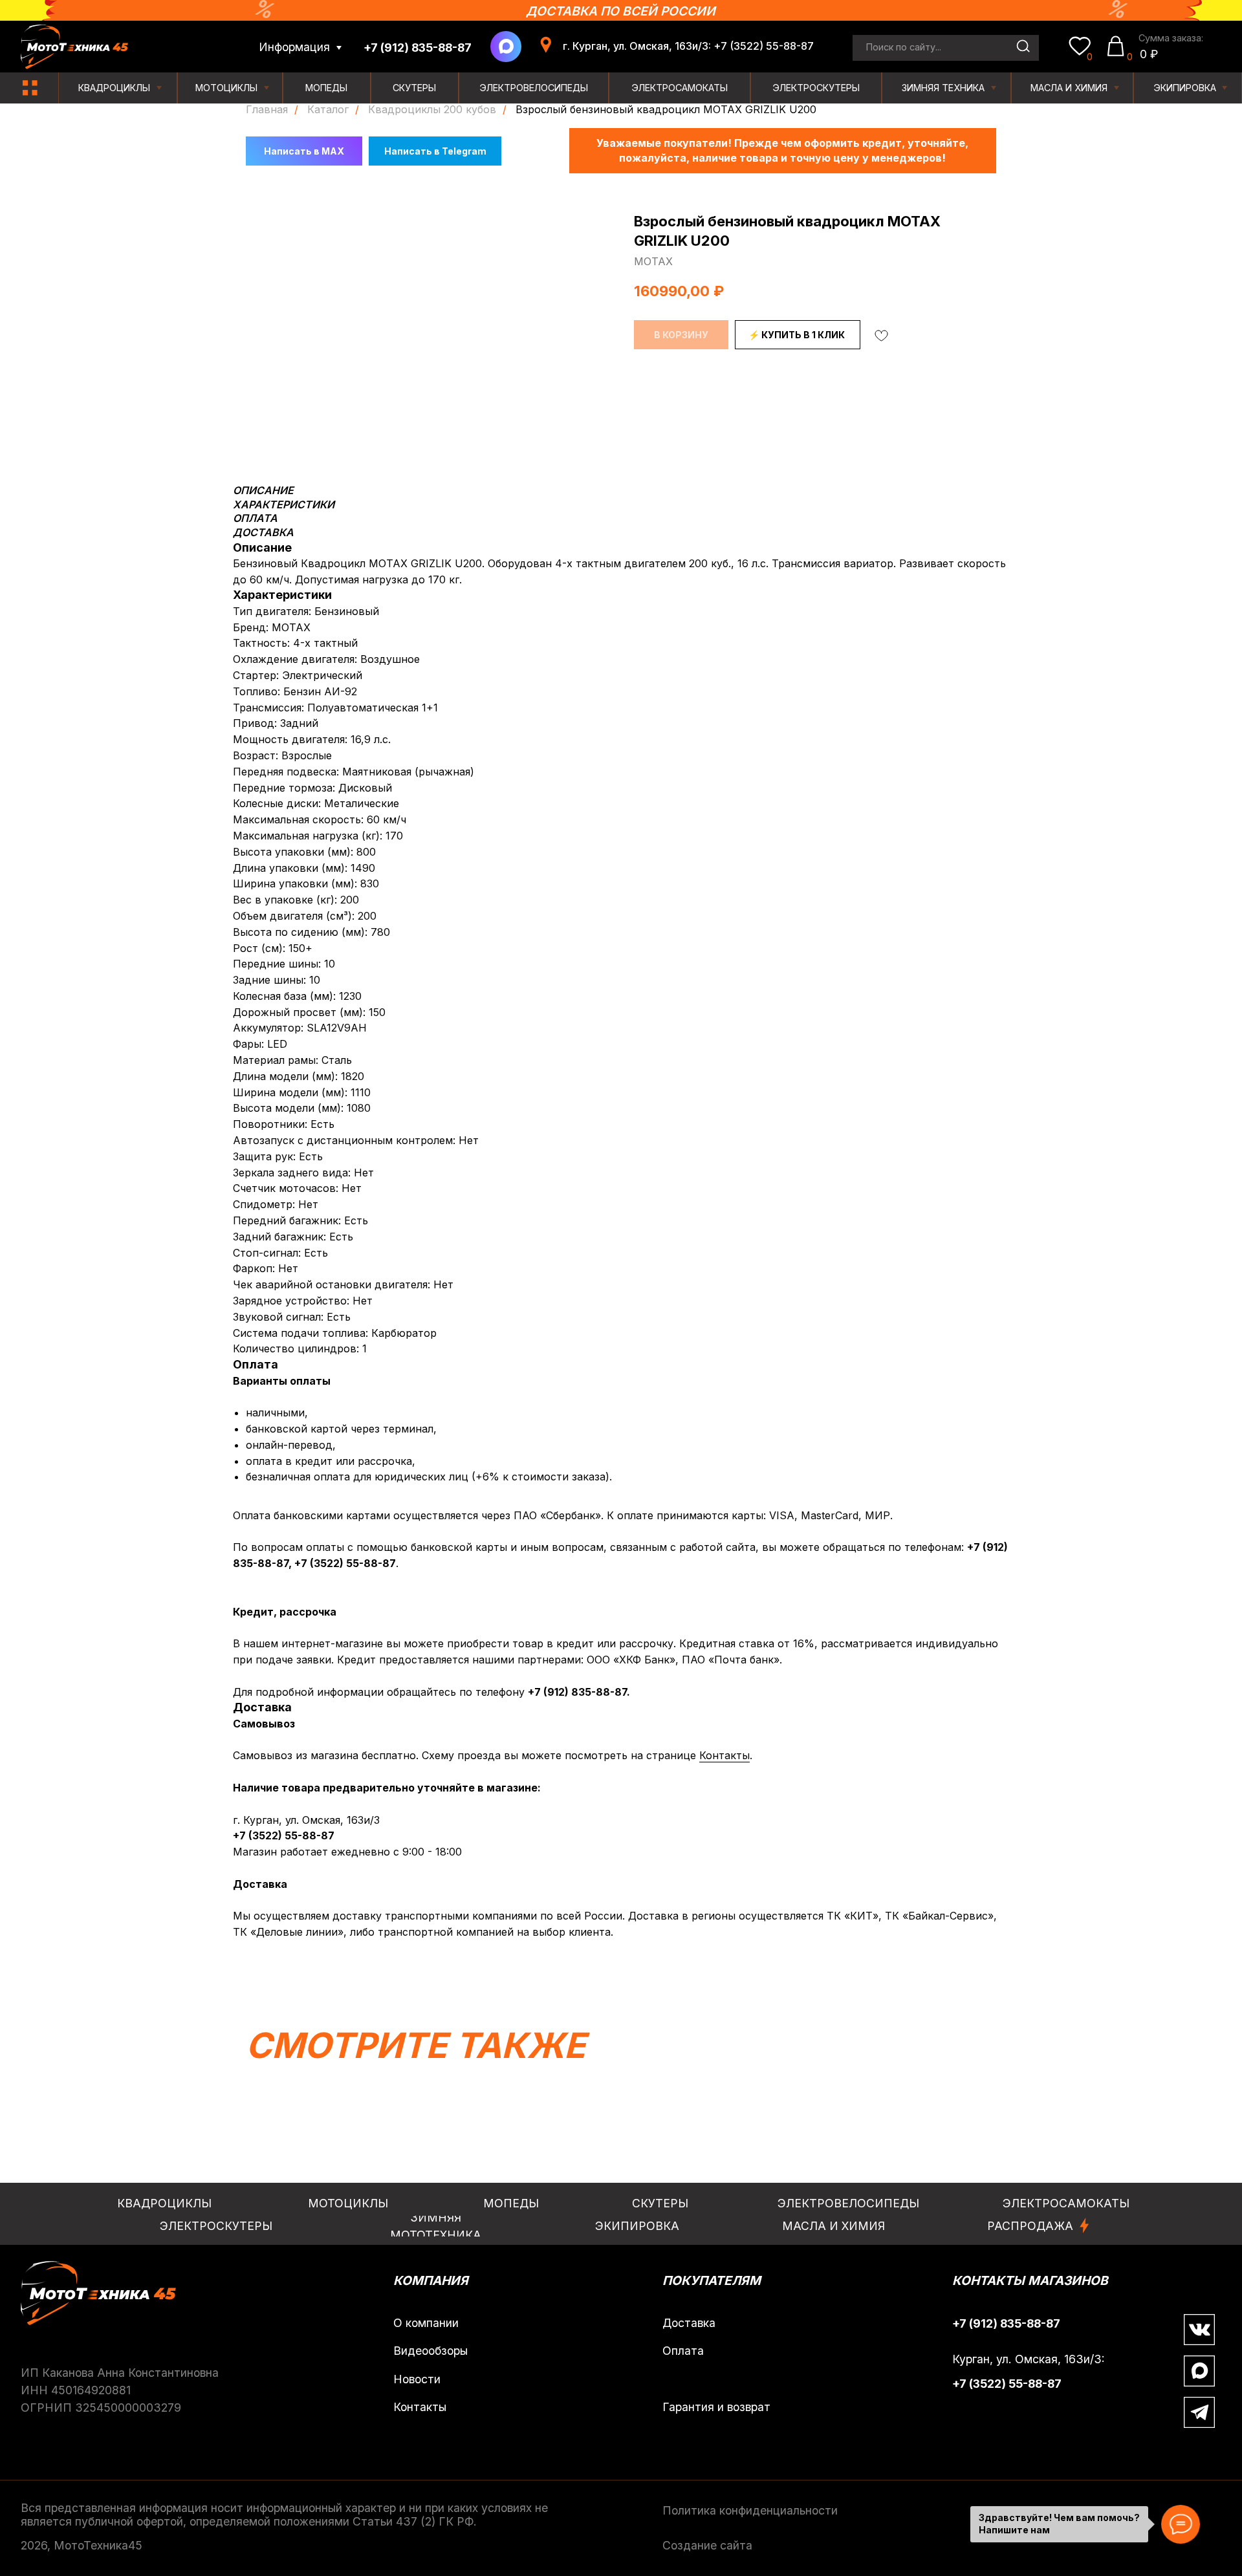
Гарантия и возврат (716, 2407)
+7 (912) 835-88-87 (577, 1692)
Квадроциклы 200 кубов (432, 110)
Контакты (724, 1755)
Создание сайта (707, 2545)
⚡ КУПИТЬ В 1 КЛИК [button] (797, 335)
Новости (417, 2379)
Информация (294, 47)
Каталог (328, 110)
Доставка (689, 2323)
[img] (30, 88)
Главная (267, 110)
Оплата (683, 2351)
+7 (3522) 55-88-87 (345, 1563)
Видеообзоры (430, 2351)
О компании (426, 2323)
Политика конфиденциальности (750, 2510)
